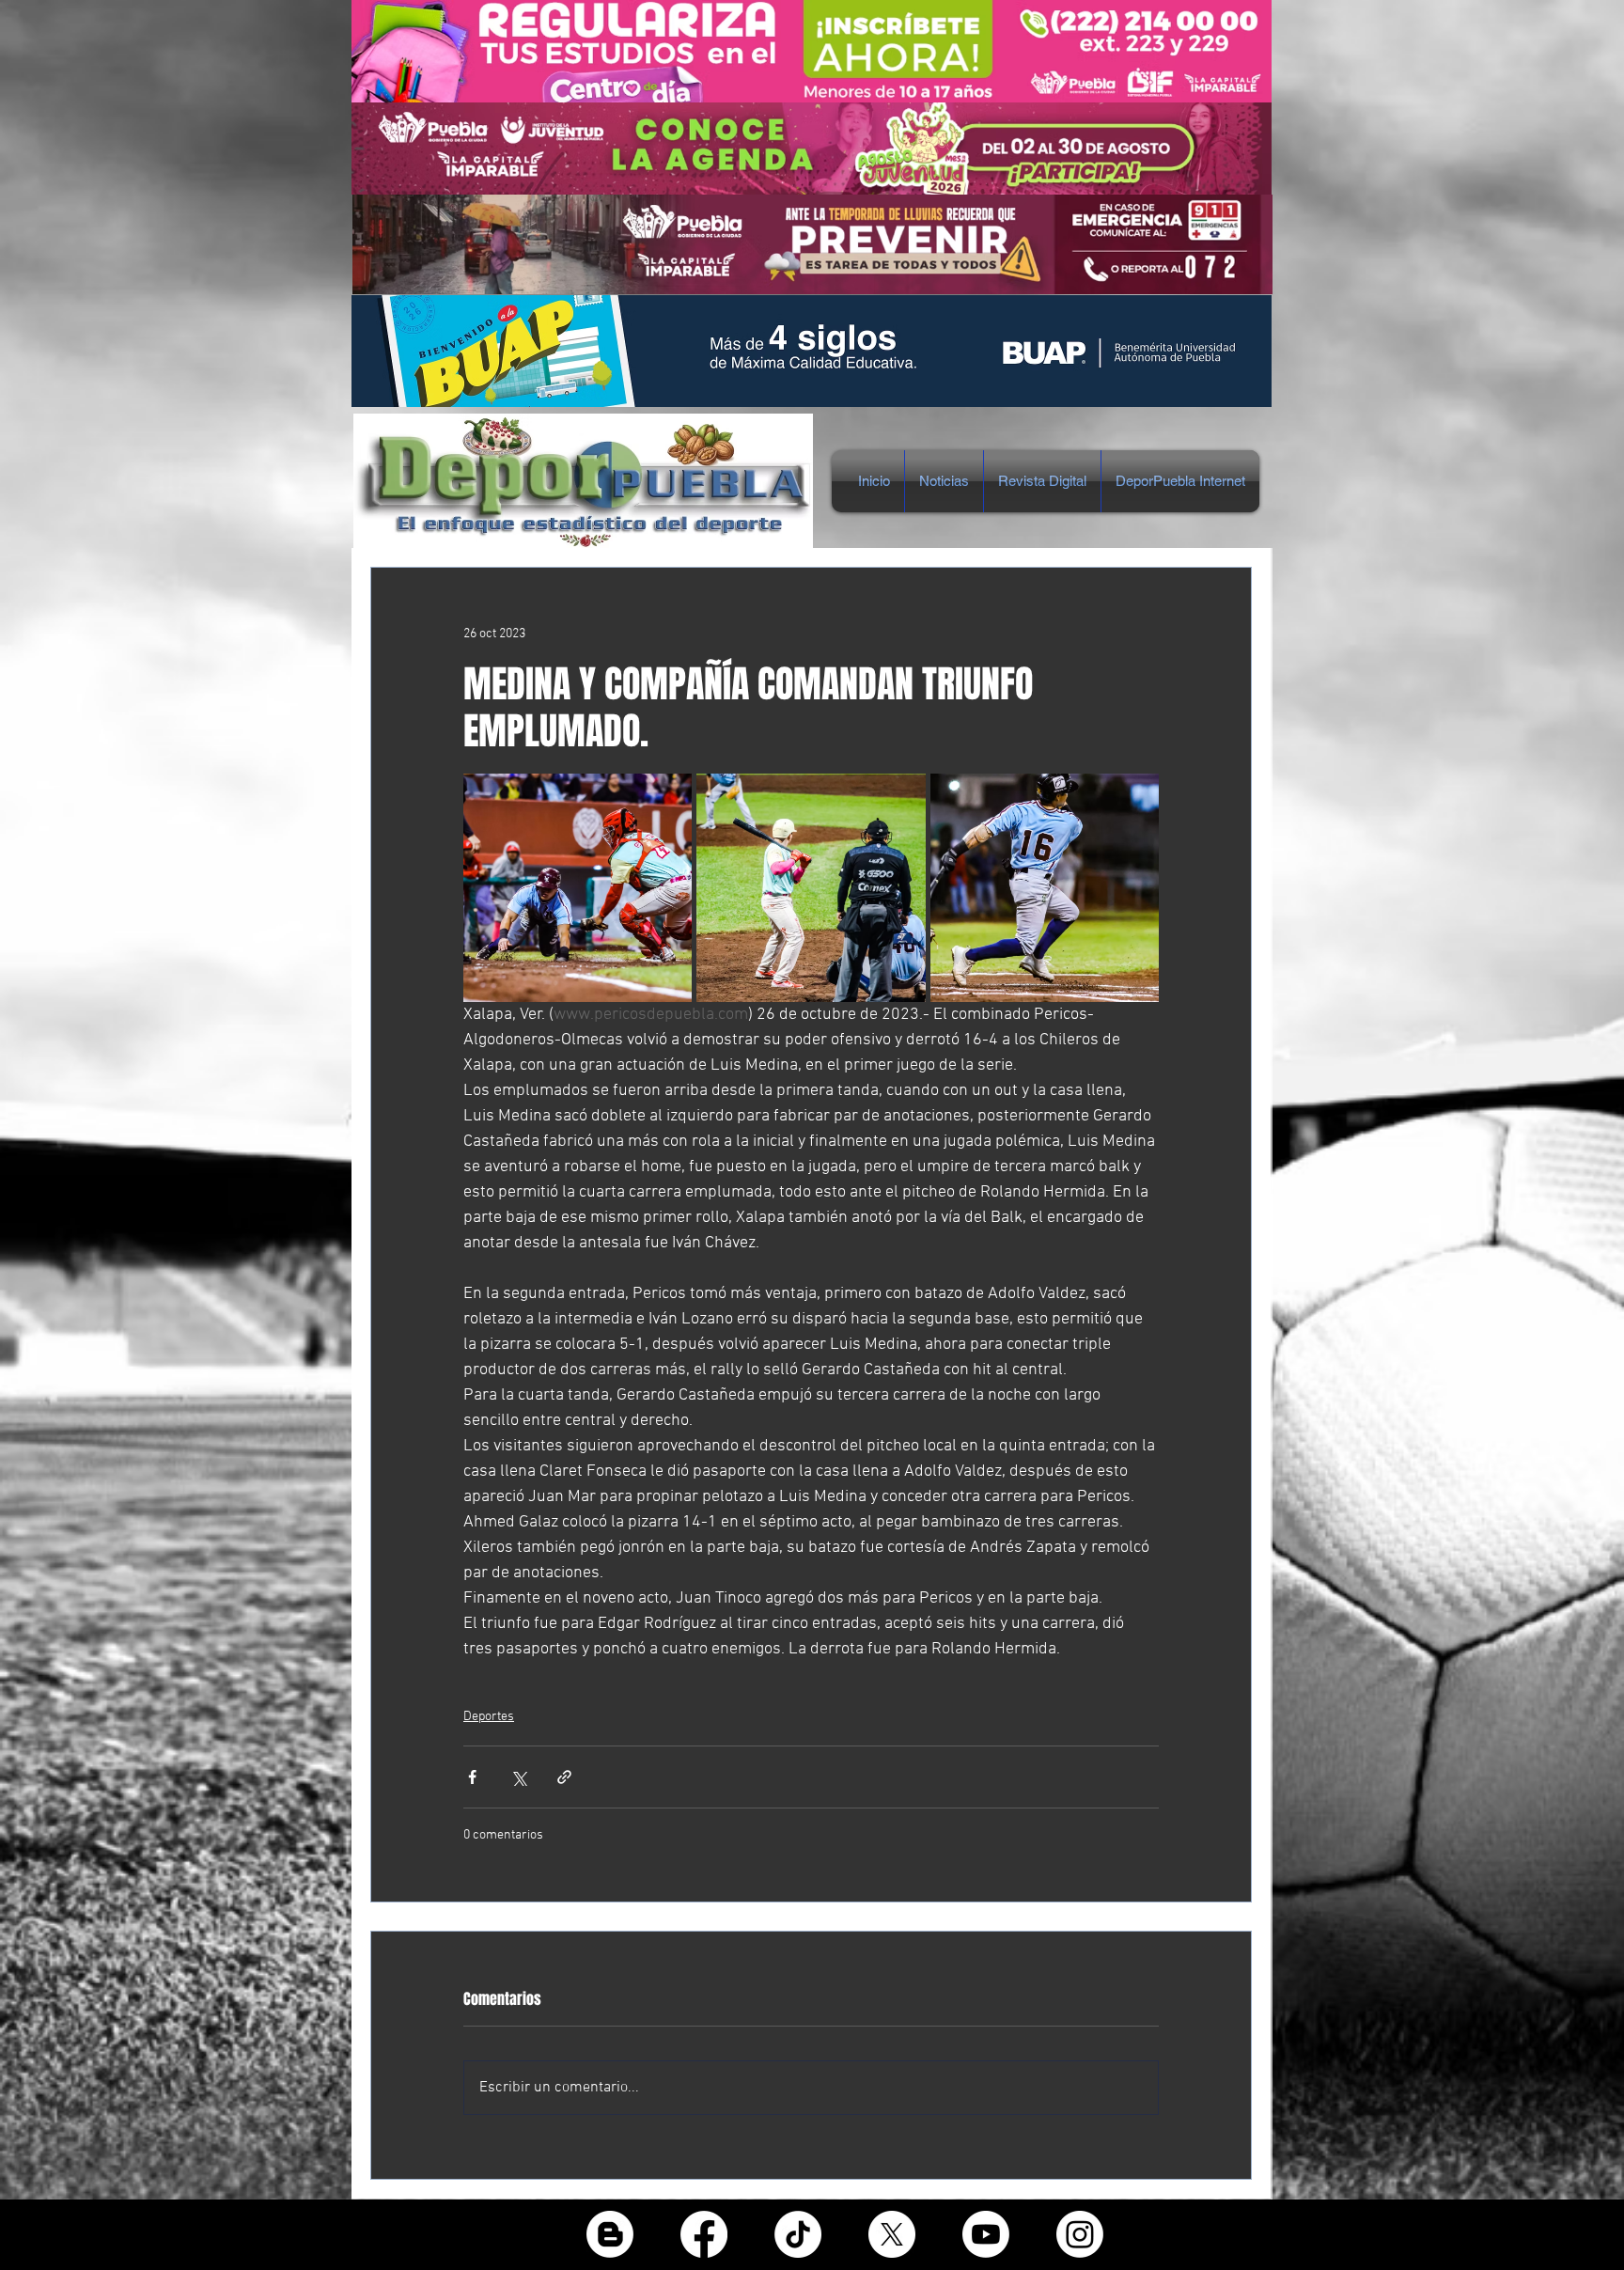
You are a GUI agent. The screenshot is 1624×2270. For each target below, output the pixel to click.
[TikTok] (798, 2234)
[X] (892, 2234)
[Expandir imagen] (578, 888)
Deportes (489, 1717)
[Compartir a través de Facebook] (472, 1777)
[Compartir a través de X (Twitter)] (518, 1777)
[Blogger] (610, 2234)
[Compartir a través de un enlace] (564, 1777)
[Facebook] (704, 2234)
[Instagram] (1080, 2234)
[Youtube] (986, 2234)
